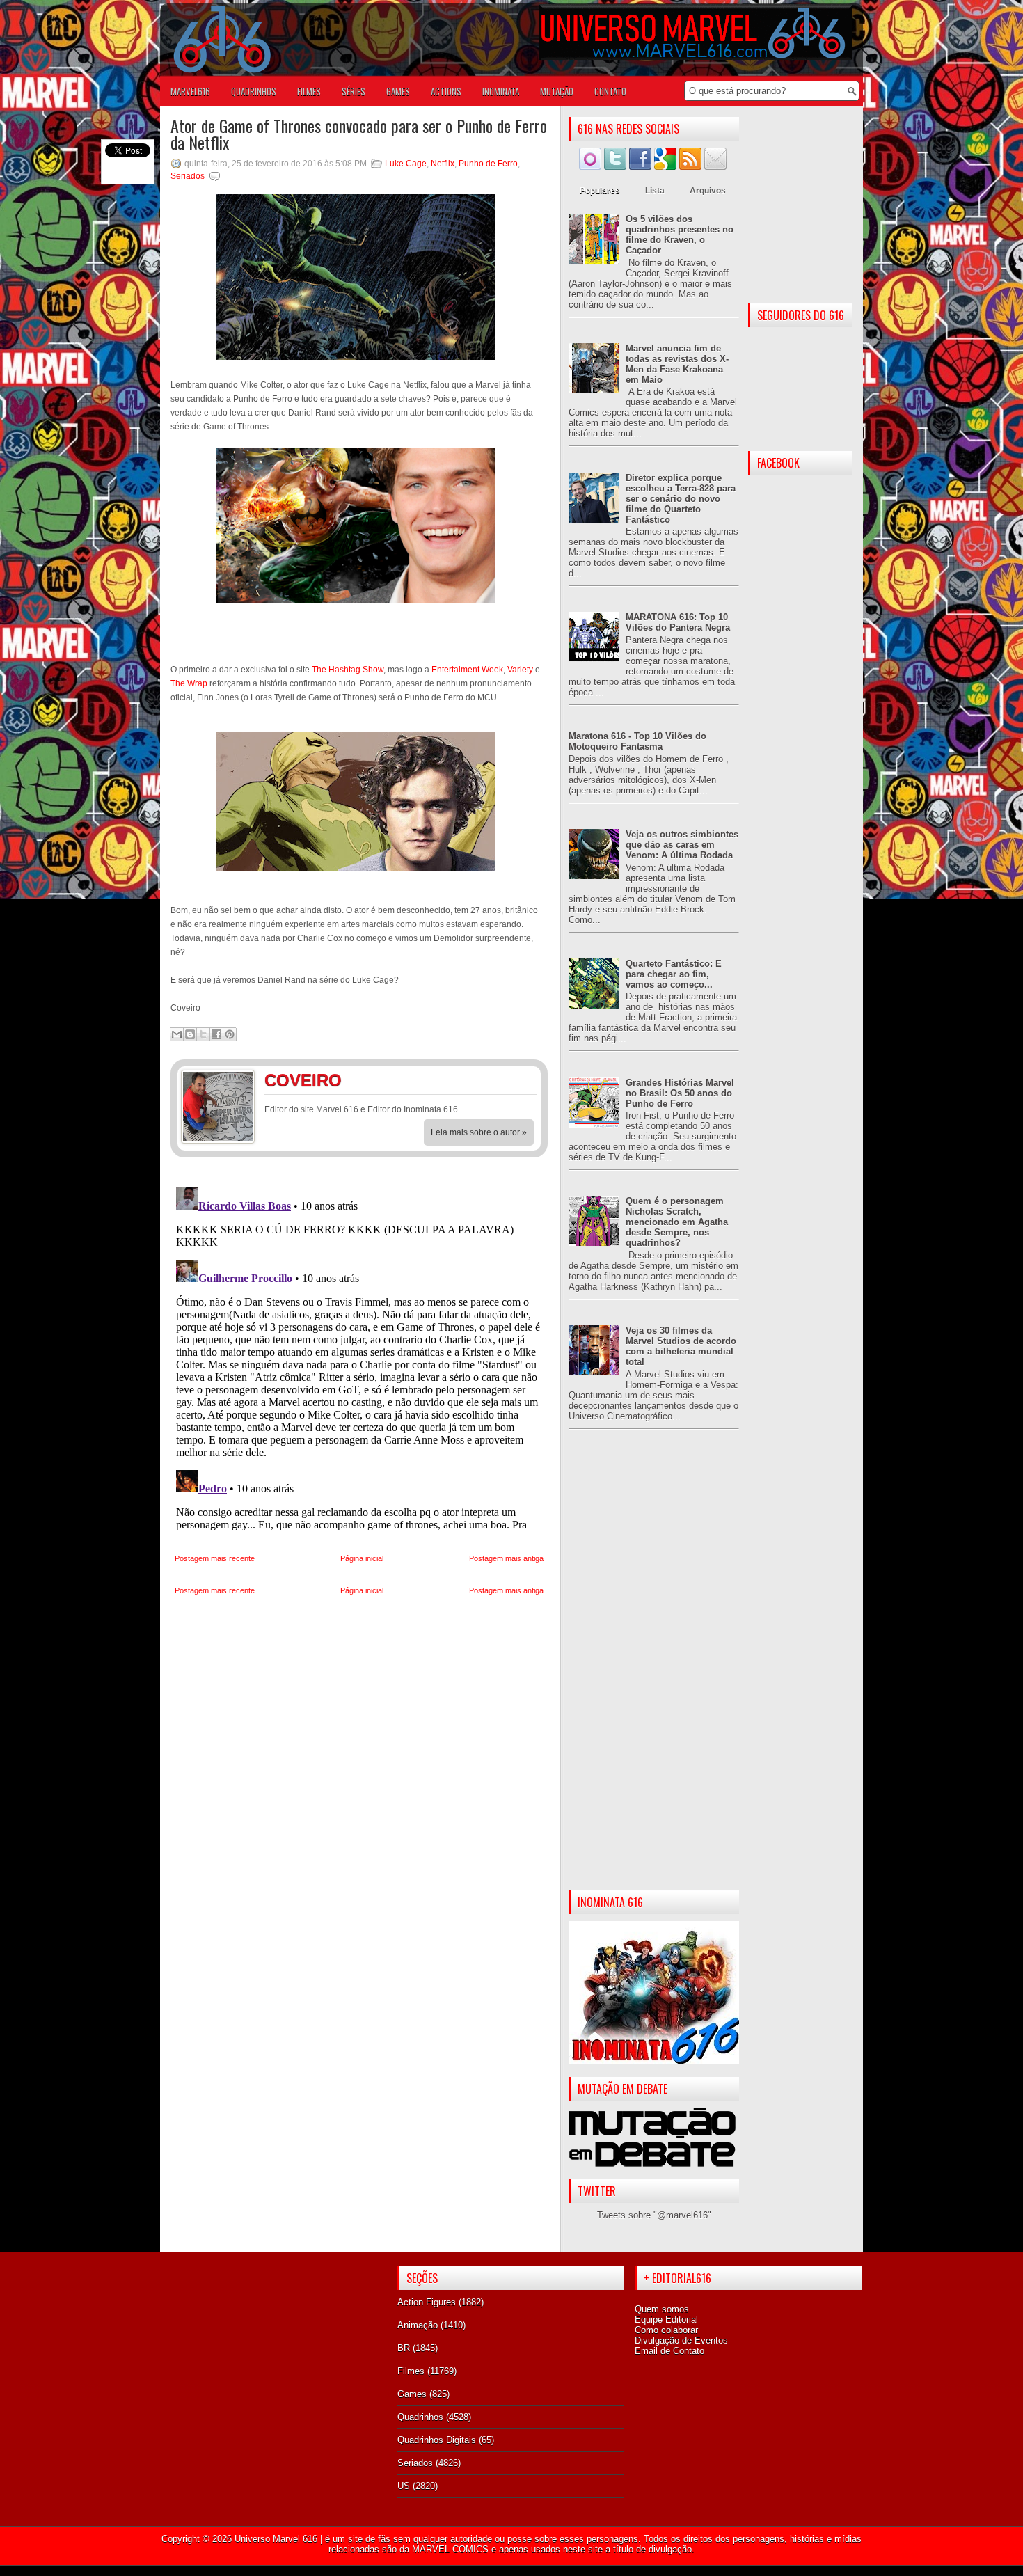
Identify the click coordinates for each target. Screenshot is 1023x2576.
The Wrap (189, 683)
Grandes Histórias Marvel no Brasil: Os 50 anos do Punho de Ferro (680, 1093)
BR (404, 2348)
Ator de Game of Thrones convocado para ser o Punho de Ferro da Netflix (359, 134)
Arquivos (708, 191)
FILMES (309, 91)
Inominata (501, 91)
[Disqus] (359, 1356)
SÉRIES (354, 91)
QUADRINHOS (254, 91)
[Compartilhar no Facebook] (216, 1034)
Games (412, 2394)
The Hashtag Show (348, 670)
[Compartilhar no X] (203, 1034)
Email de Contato (669, 2351)
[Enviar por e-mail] (177, 1034)
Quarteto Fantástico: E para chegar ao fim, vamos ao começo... (674, 974)
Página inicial (362, 1558)
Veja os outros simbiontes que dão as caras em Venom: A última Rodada (682, 845)
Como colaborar (666, 2330)
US (404, 2486)
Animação (418, 2325)
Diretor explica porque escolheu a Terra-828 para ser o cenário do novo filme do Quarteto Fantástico (681, 499)
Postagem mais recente (215, 1558)
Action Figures (427, 2302)
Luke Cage (406, 164)
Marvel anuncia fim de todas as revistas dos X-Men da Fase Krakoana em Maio (677, 364)
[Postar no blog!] (190, 1034)
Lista (655, 191)
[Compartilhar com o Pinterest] (230, 1034)
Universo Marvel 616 (276, 2539)
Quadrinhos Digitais (437, 2440)
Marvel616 (190, 91)
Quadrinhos (420, 2417)
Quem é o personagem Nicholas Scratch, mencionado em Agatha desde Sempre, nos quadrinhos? (677, 1222)
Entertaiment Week (467, 670)
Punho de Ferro (488, 164)
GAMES (398, 91)
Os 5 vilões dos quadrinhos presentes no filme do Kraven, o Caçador (680, 235)
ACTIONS (446, 91)
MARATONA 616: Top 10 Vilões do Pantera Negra (678, 622)
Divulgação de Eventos (681, 2340)
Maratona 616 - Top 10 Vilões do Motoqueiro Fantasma (637, 741)
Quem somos (662, 2309)
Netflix (443, 164)
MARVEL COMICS (450, 2549)
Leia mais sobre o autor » (479, 1132)
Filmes (411, 2371)
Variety (520, 670)
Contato (610, 91)
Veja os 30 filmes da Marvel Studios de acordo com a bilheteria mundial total (681, 1346)
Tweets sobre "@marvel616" (654, 2215)
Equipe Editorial (666, 2320)
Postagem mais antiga (506, 1558)
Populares (600, 191)
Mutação (557, 91)
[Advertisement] (654, 1671)
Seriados (188, 176)
